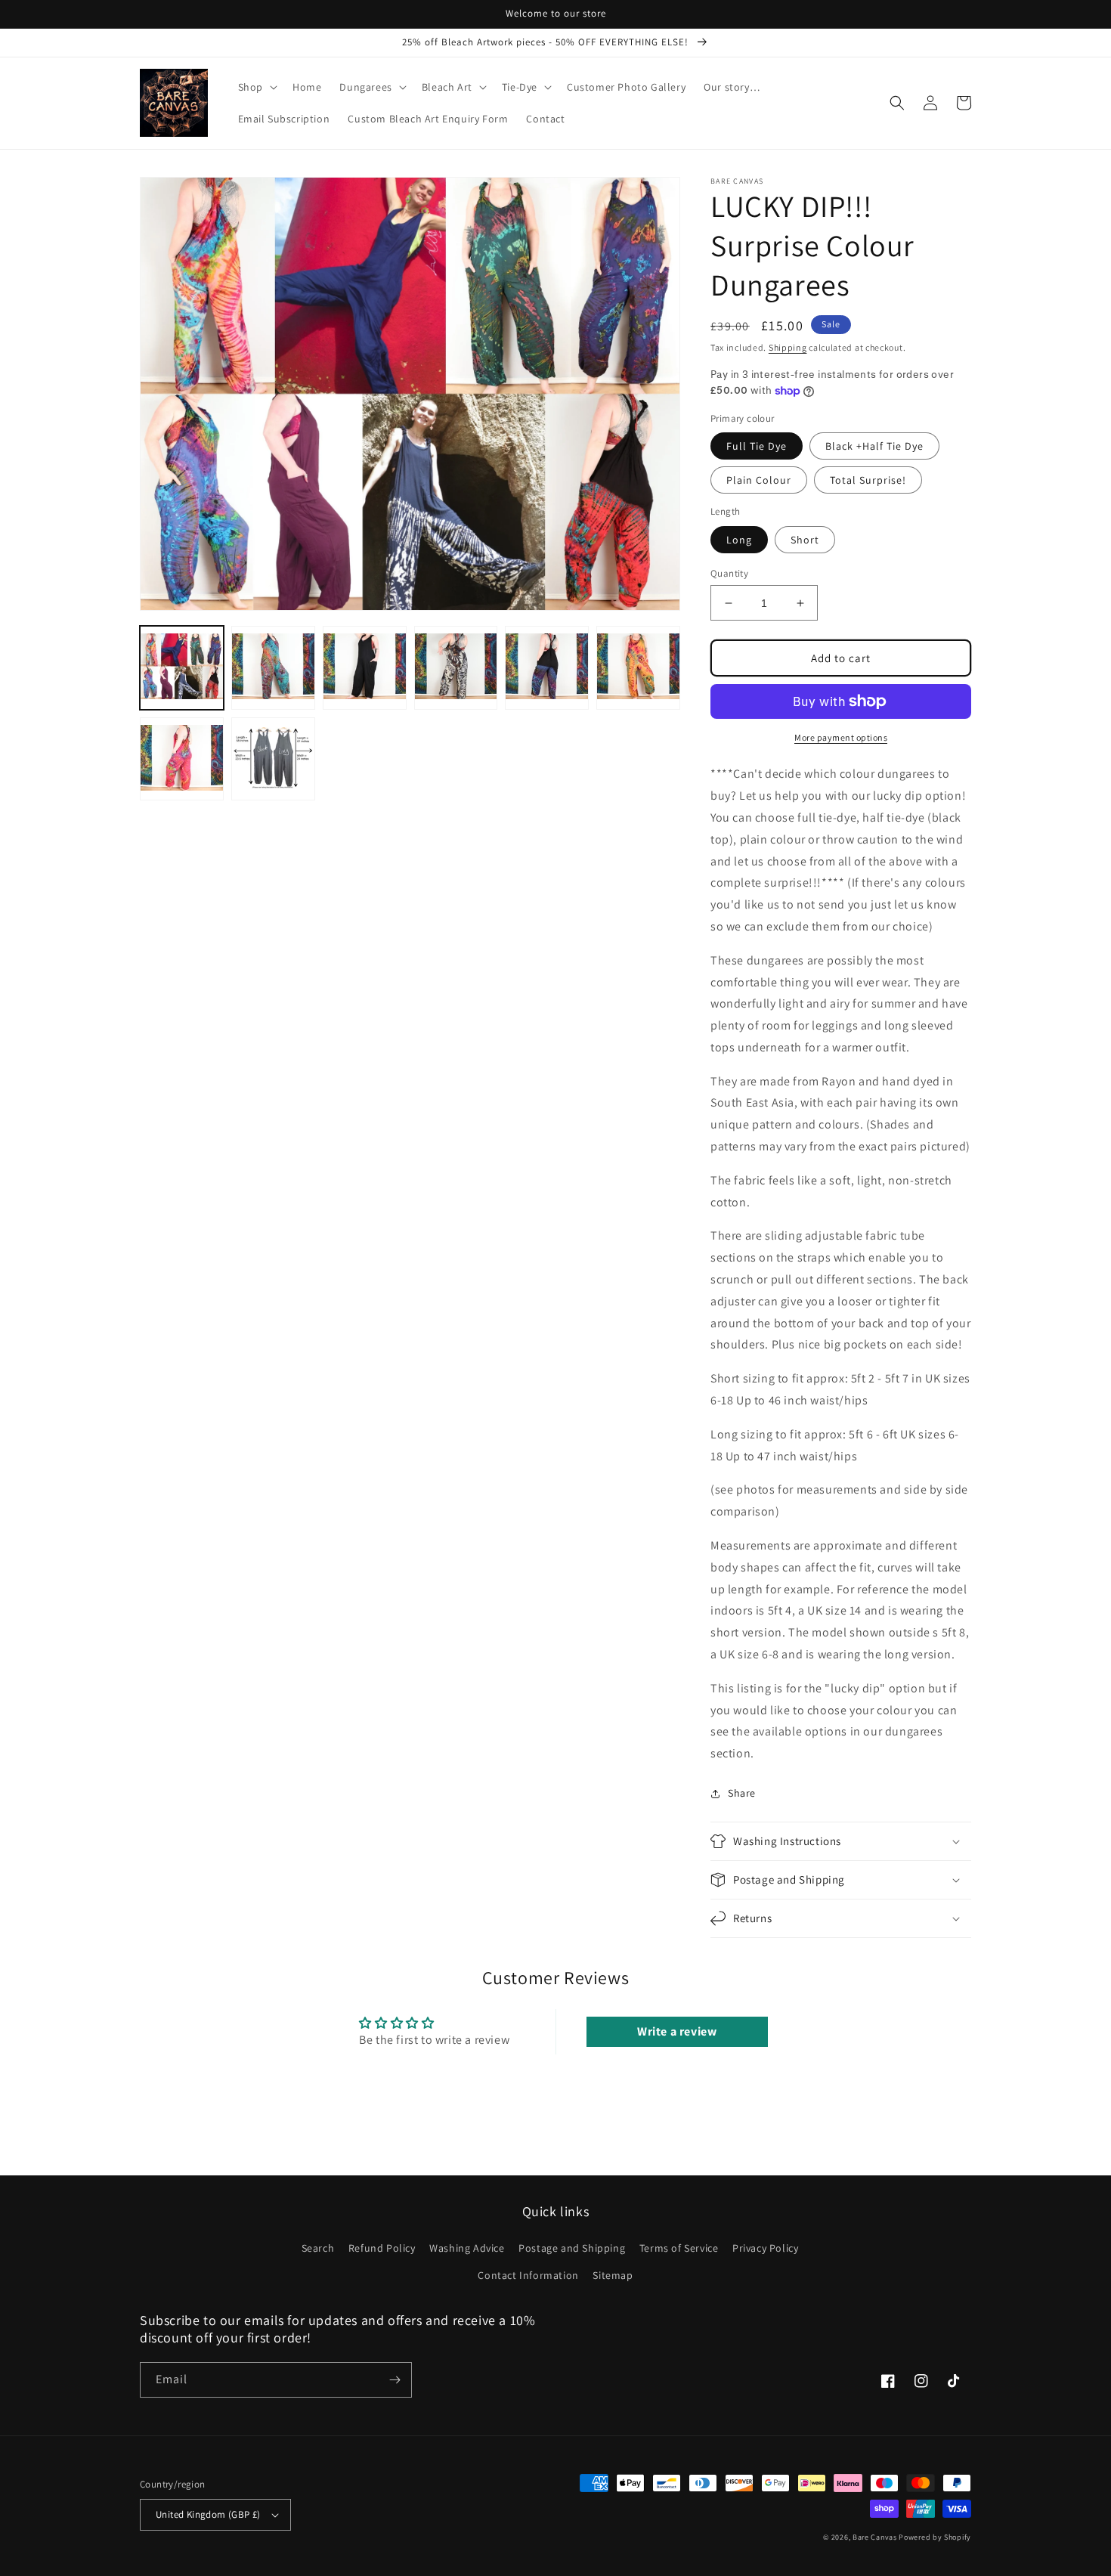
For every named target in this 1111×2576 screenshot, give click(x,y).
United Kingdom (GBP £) (208, 2514)
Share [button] (742, 1793)
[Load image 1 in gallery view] (182, 668)
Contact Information (528, 2275)
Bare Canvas (875, 2537)
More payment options (841, 737)
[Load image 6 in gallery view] (638, 668)
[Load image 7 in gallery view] (182, 759)
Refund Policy (382, 2248)
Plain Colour (759, 480)
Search (318, 2248)
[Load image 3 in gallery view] (365, 668)
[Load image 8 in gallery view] (273, 759)
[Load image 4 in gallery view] (456, 668)
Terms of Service (679, 2248)
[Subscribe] (395, 2380)
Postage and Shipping (572, 2248)
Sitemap (613, 2275)
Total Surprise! (868, 480)
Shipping (788, 347)
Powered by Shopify (935, 2537)
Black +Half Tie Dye (874, 446)
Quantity (729, 573)
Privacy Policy (765, 2248)
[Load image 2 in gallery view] (273, 668)
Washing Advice (467, 2248)
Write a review (677, 2031)
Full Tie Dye (757, 446)
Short (805, 540)
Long (739, 540)
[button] (256, 87)
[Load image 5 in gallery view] (547, 668)
